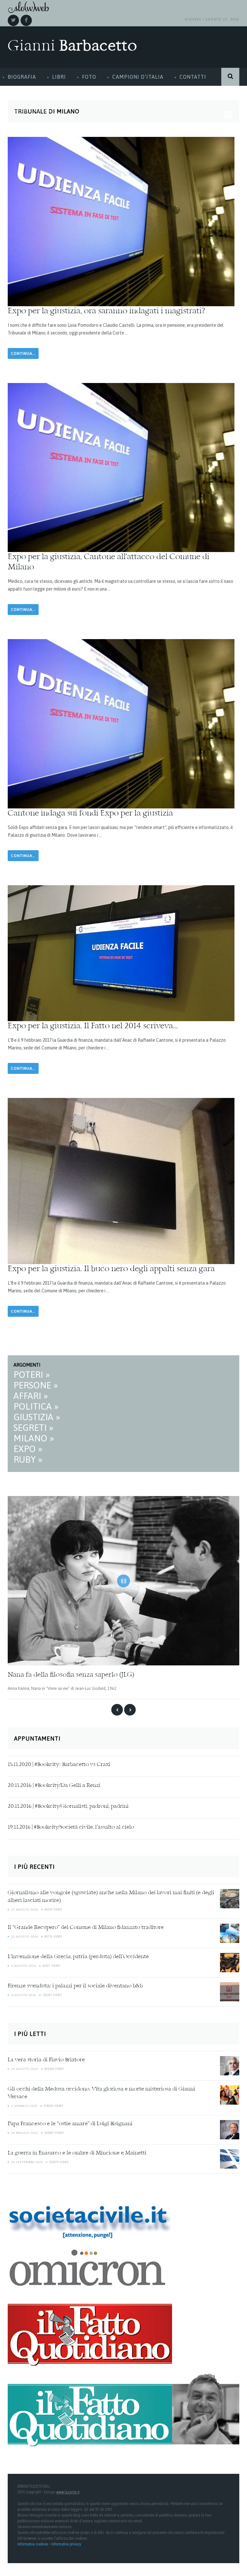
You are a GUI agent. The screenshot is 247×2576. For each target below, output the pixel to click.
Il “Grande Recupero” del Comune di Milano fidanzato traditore (86, 1928)
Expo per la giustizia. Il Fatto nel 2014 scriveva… (93, 1026)
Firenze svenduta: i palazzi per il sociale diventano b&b (75, 1986)
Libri (59, 77)
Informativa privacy (66, 2544)
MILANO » (34, 1438)
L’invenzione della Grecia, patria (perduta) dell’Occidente (78, 1957)
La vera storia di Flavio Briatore (46, 2060)
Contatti (193, 77)
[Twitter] (13, 20)
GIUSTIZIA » (37, 1417)
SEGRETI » (33, 1428)
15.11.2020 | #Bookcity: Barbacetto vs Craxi (59, 1765)
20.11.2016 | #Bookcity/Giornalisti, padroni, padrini (68, 1806)
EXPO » (28, 1449)
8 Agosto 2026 (23, 1966)
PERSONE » (36, 1385)
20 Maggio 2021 (24, 2133)
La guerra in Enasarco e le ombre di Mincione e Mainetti (77, 2153)
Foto (89, 77)
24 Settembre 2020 (27, 2162)
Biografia (22, 77)
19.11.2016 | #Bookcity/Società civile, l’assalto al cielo (71, 1827)
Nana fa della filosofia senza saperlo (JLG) (71, 1675)
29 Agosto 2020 (24, 2069)
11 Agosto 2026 (24, 1937)
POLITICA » (36, 1406)
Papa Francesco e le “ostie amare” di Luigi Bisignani (70, 2124)
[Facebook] (26, 20)
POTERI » (32, 1375)
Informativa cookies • (34, 2544)
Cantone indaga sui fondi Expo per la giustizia (90, 814)
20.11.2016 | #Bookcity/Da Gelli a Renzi (54, 1786)
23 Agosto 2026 (24, 1910)
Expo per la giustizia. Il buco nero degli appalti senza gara (111, 1269)
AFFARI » (31, 1396)
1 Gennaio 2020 (24, 2106)
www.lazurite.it (68, 2492)
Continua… (23, 353)
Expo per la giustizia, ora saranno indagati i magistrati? (106, 311)
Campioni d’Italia (138, 77)
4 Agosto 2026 (23, 1995)
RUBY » (28, 1459)
